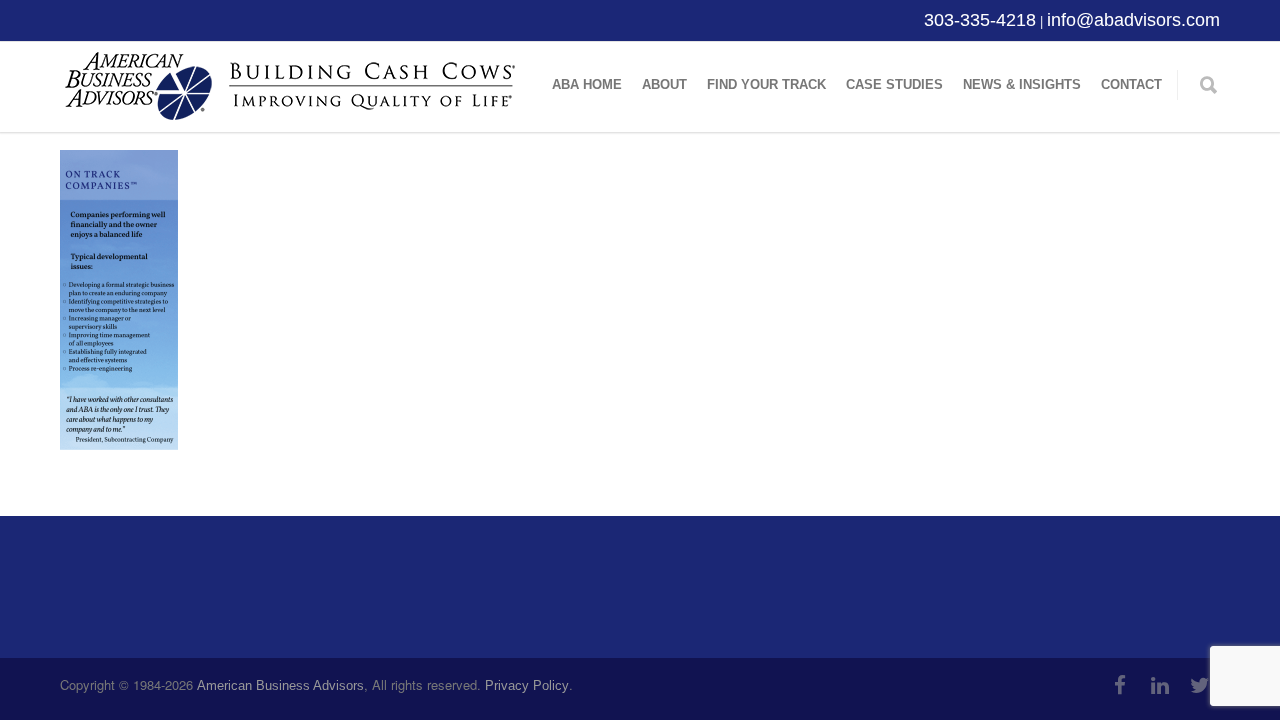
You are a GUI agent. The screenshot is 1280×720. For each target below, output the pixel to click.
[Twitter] (1200, 686)
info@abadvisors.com (1133, 20)
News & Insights (1022, 84)
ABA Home (587, 84)
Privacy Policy (527, 685)
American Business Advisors (280, 685)
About (664, 84)
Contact (1131, 84)
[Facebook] (1120, 686)
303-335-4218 (980, 20)
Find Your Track (766, 84)
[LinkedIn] (1160, 686)
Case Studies (894, 84)
